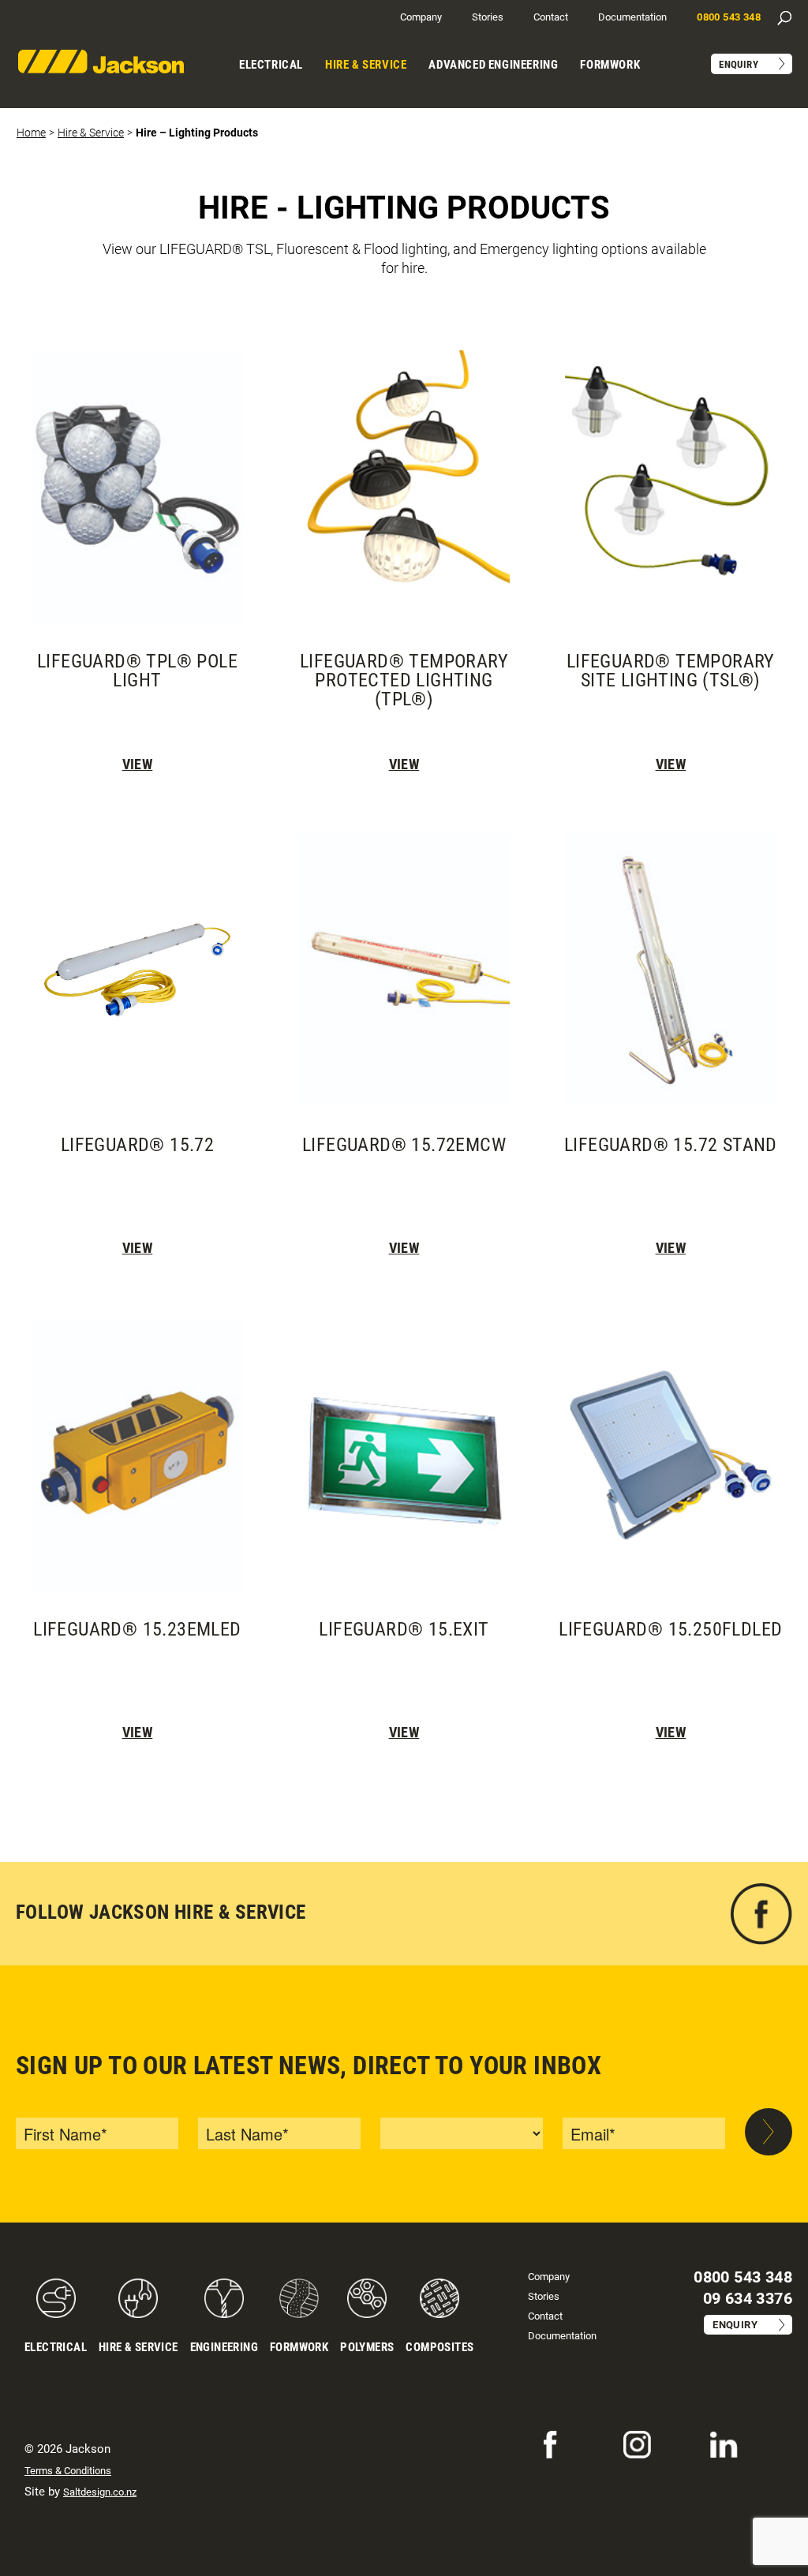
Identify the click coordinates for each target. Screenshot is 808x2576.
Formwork (610, 65)
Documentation (632, 17)
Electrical (271, 65)
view (138, 764)
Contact (551, 17)
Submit (769, 2132)
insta (634, 2440)
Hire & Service (366, 65)
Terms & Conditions (68, 2471)
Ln (716, 2440)
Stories (488, 17)
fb (787, 1891)
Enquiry (739, 64)
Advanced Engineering (493, 65)
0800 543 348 (729, 17)
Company (421, 17)
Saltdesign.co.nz (100, 2492)
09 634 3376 (748, 2298)
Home (31, 133)
